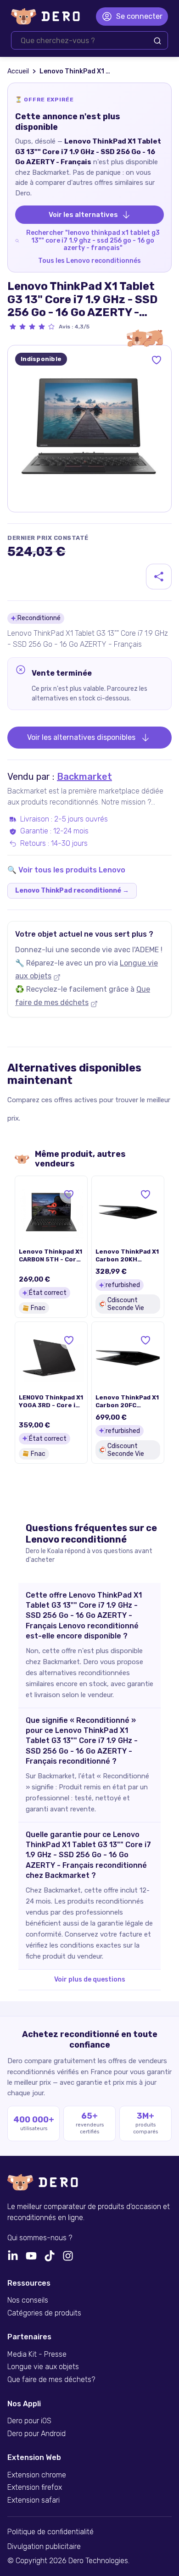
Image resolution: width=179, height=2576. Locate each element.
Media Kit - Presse (37, 2354)
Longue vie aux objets (43, 2367)
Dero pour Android (36, 2434)
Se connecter (139, 16)
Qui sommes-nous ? (40, 2238)
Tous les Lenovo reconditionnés (89, 261)
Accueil (18, 71)
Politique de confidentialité (50, 2532)
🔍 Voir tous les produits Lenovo (66, 870)
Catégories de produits (44, 2313)
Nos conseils (28, 2300)
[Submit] (157, 41)
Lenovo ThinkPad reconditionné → (72, 891)
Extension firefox (35, 2487)
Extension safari (34, 2500)
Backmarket (84, 777)
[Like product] (157, 360)
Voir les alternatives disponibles (81, 737)
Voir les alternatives (83, 215)
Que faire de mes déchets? (51, 2380)
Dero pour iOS (29, 2421)
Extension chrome (37, 2475)
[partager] (159, 577)
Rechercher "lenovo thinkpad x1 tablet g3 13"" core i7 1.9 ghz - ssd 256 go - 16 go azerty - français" (93, 240)
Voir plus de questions (90, 1979)
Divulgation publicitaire (44, 2547)
